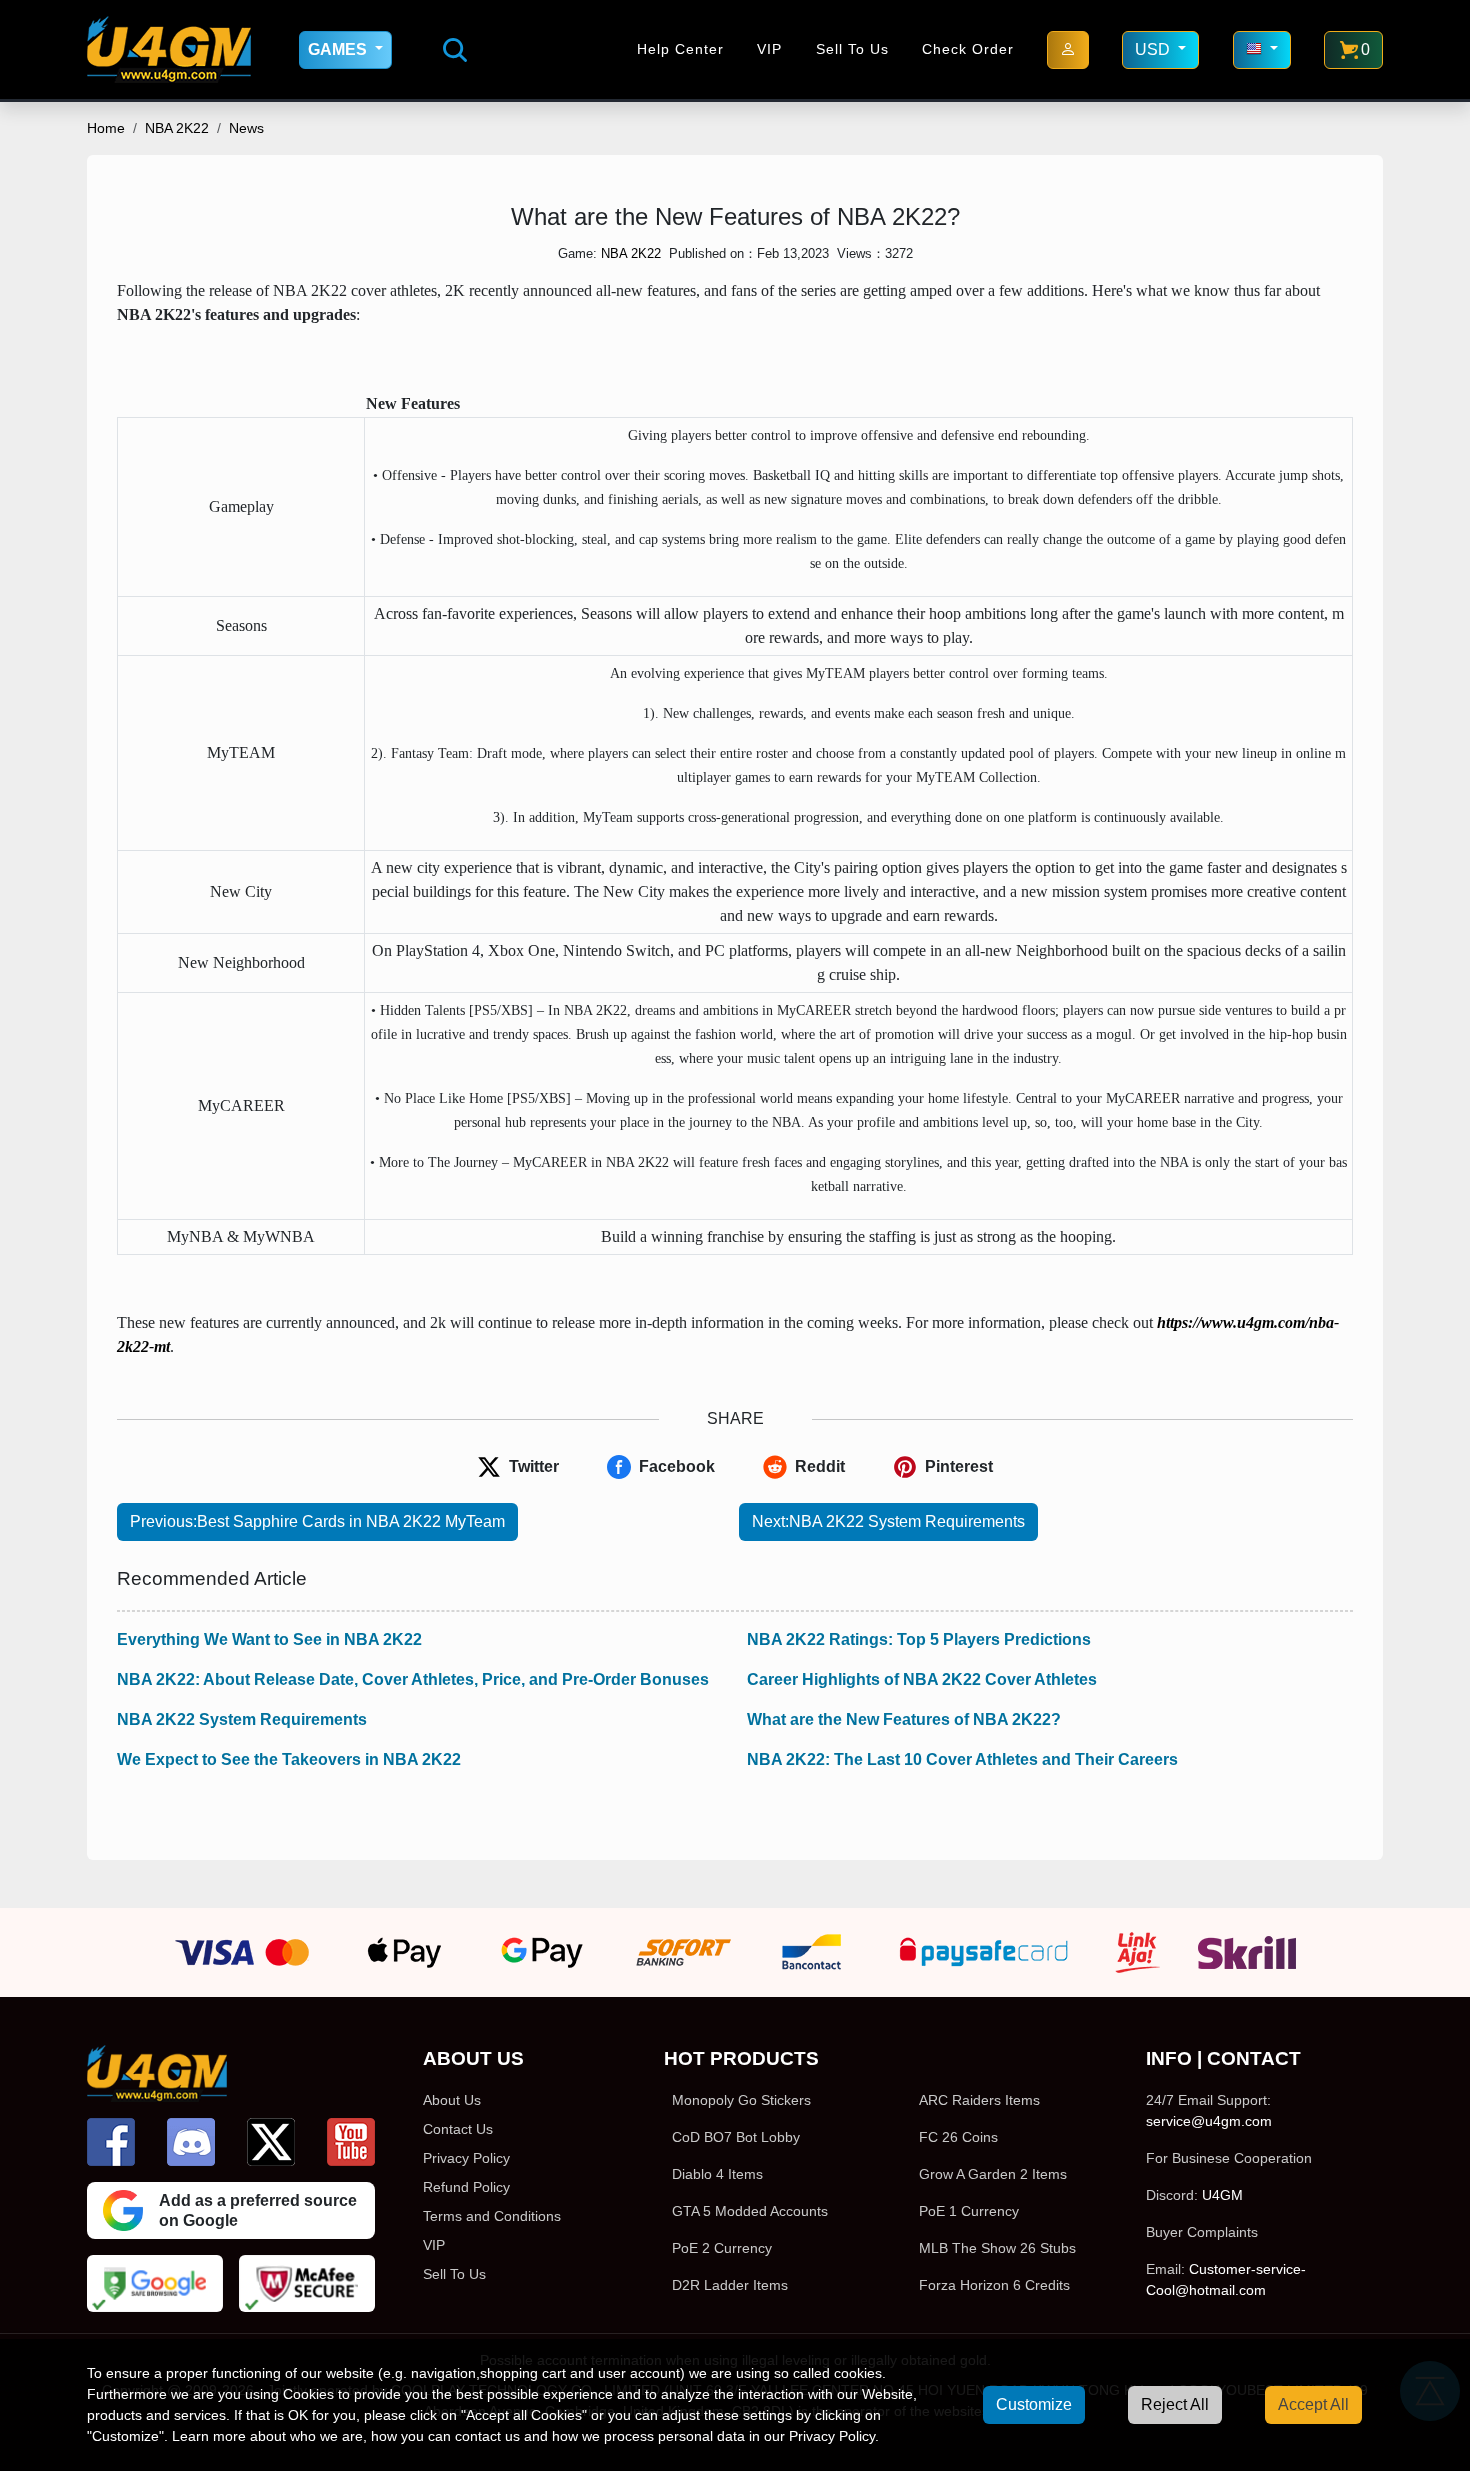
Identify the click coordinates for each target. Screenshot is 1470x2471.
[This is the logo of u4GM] (169, 49)
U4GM (1222, 2195)
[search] (455, 50)
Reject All (1175, 2404)
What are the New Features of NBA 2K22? (904, 1719)
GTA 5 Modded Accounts (750, 2211)
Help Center (680, 49)
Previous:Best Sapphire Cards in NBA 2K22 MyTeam (317, 1521)
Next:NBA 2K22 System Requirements (888, 1521)
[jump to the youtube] (351, 2142)
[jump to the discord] (191, 2142)
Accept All (1313, 2404)
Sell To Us (852, 49)
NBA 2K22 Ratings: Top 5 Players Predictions (919, 1639)
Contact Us (458, 2129)
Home (106, 128)
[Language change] (1262, 50)
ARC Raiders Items (979, 2100)
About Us (452, 2100)
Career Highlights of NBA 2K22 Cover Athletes (922, 1679)
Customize (1034, 2404)
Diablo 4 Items (717, 2174)
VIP (769, 49)
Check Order (968, 49)
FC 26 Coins (958, 2137)
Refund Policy (466, 2187)
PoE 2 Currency (722, 2248)
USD (1154, 49)
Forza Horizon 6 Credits (994, 2285)
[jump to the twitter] (271, 2142)
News (246, 128)
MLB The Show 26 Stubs (997, 2248)
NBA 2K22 (177, 128)
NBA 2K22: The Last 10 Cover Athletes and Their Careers (962, 1759)
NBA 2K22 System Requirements (242, 1719)
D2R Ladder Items (730, 2285)
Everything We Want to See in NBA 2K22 (269, 1639)
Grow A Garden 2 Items (993, 2174)
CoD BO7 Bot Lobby (736, 2137)
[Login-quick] (1068, 50)
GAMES (339, 49)
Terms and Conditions (492, 2216)
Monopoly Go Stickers (741, 2100)
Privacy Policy (466, 2158)
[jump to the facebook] (111, 2142)
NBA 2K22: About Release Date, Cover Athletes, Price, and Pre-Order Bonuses (413, 1679)
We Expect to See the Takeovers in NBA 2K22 (289, 1759)
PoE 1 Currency (969, 2211)
